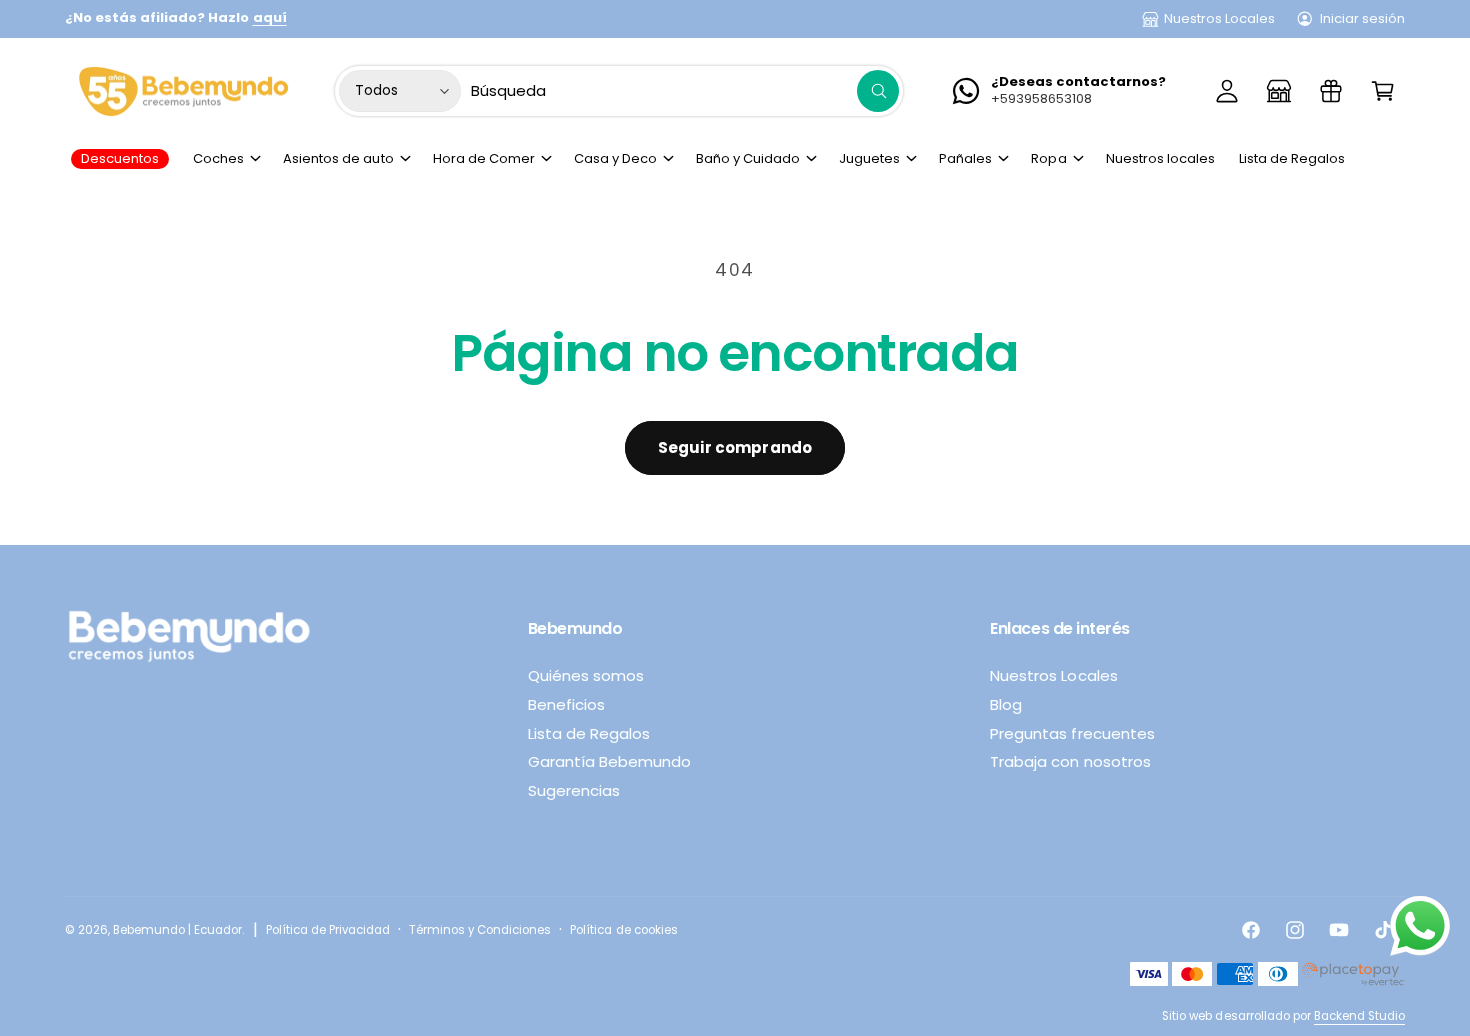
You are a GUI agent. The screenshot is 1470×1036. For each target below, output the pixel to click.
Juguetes (869, 158)
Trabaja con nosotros (1070, 761)
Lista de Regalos (589, 733)
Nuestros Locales (1219, 18)
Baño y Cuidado (748, 158)
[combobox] (685, 91)
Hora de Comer (484, 158)
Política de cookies (623, 930)
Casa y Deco (615, 158)
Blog (1006, 704)
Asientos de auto (338, 158)
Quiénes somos (586, 675)
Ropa (1048, 158)
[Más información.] (1420, 931)
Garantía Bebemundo (609, 761)
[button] (1383, 91)
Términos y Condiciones (480, 930)
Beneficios (566, 704)
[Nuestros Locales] (1279, 91)
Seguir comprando (735, 447)
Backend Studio (1359, 1016)
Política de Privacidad (328, 930)
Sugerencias (574, 790)
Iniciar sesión (1362, 18)
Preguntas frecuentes (1072, 733)
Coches (218, 158)
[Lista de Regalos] (1331, 91)
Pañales (965, 158)
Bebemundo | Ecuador (177, 930)
